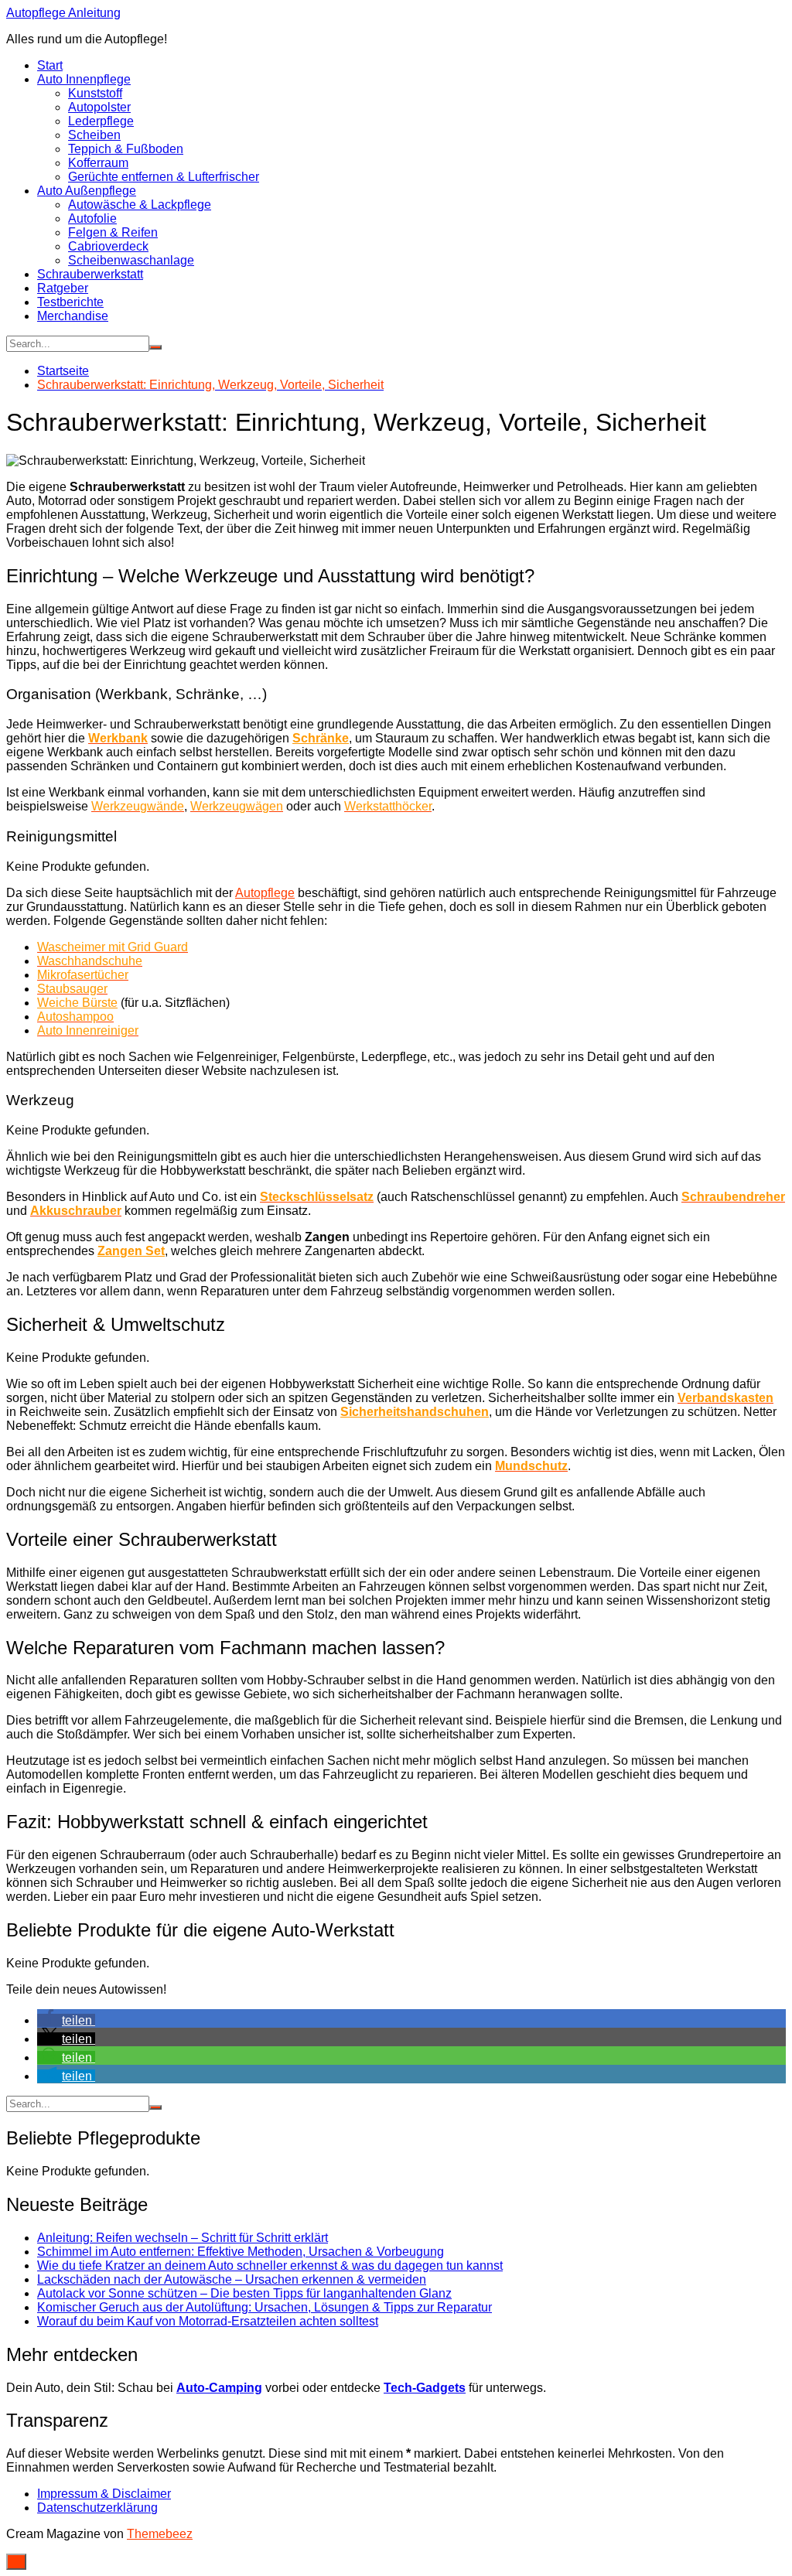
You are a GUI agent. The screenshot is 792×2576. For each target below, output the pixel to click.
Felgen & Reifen (113, 232)
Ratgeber (63, 288)
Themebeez (160, 2534)
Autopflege (265, 893)
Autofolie (92, 218)
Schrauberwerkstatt (90, 274)
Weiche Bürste (77, 1003)
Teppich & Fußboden (126, 149)
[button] (66, 2020)
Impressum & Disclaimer (104, 2494)
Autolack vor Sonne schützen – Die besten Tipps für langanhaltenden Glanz (244, 2293)
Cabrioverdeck (108, 246)
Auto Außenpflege (87, 191)
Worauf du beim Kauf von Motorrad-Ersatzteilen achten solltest (208, 2321)
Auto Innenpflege (84, 79)
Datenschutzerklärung (97, 2508)
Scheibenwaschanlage (131, 260)
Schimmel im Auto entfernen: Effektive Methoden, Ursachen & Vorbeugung (241, 2252)
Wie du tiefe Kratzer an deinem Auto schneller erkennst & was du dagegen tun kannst (270, 2266)
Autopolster (99, 107)
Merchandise (73, 316)
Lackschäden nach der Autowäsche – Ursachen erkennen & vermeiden (232, 2279)
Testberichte (70, 302)
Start (50, 65)
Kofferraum (98, 163)
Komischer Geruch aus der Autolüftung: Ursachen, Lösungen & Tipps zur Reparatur (265, 2307)
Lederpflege (101, 121)
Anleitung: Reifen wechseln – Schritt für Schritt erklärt (183, 2238)
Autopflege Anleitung (63, 13)
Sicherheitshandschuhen (415, 1412)
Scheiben (94, 135)
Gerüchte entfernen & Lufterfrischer (164, 177)
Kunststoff (95, 93)
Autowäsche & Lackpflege (140, 205)
